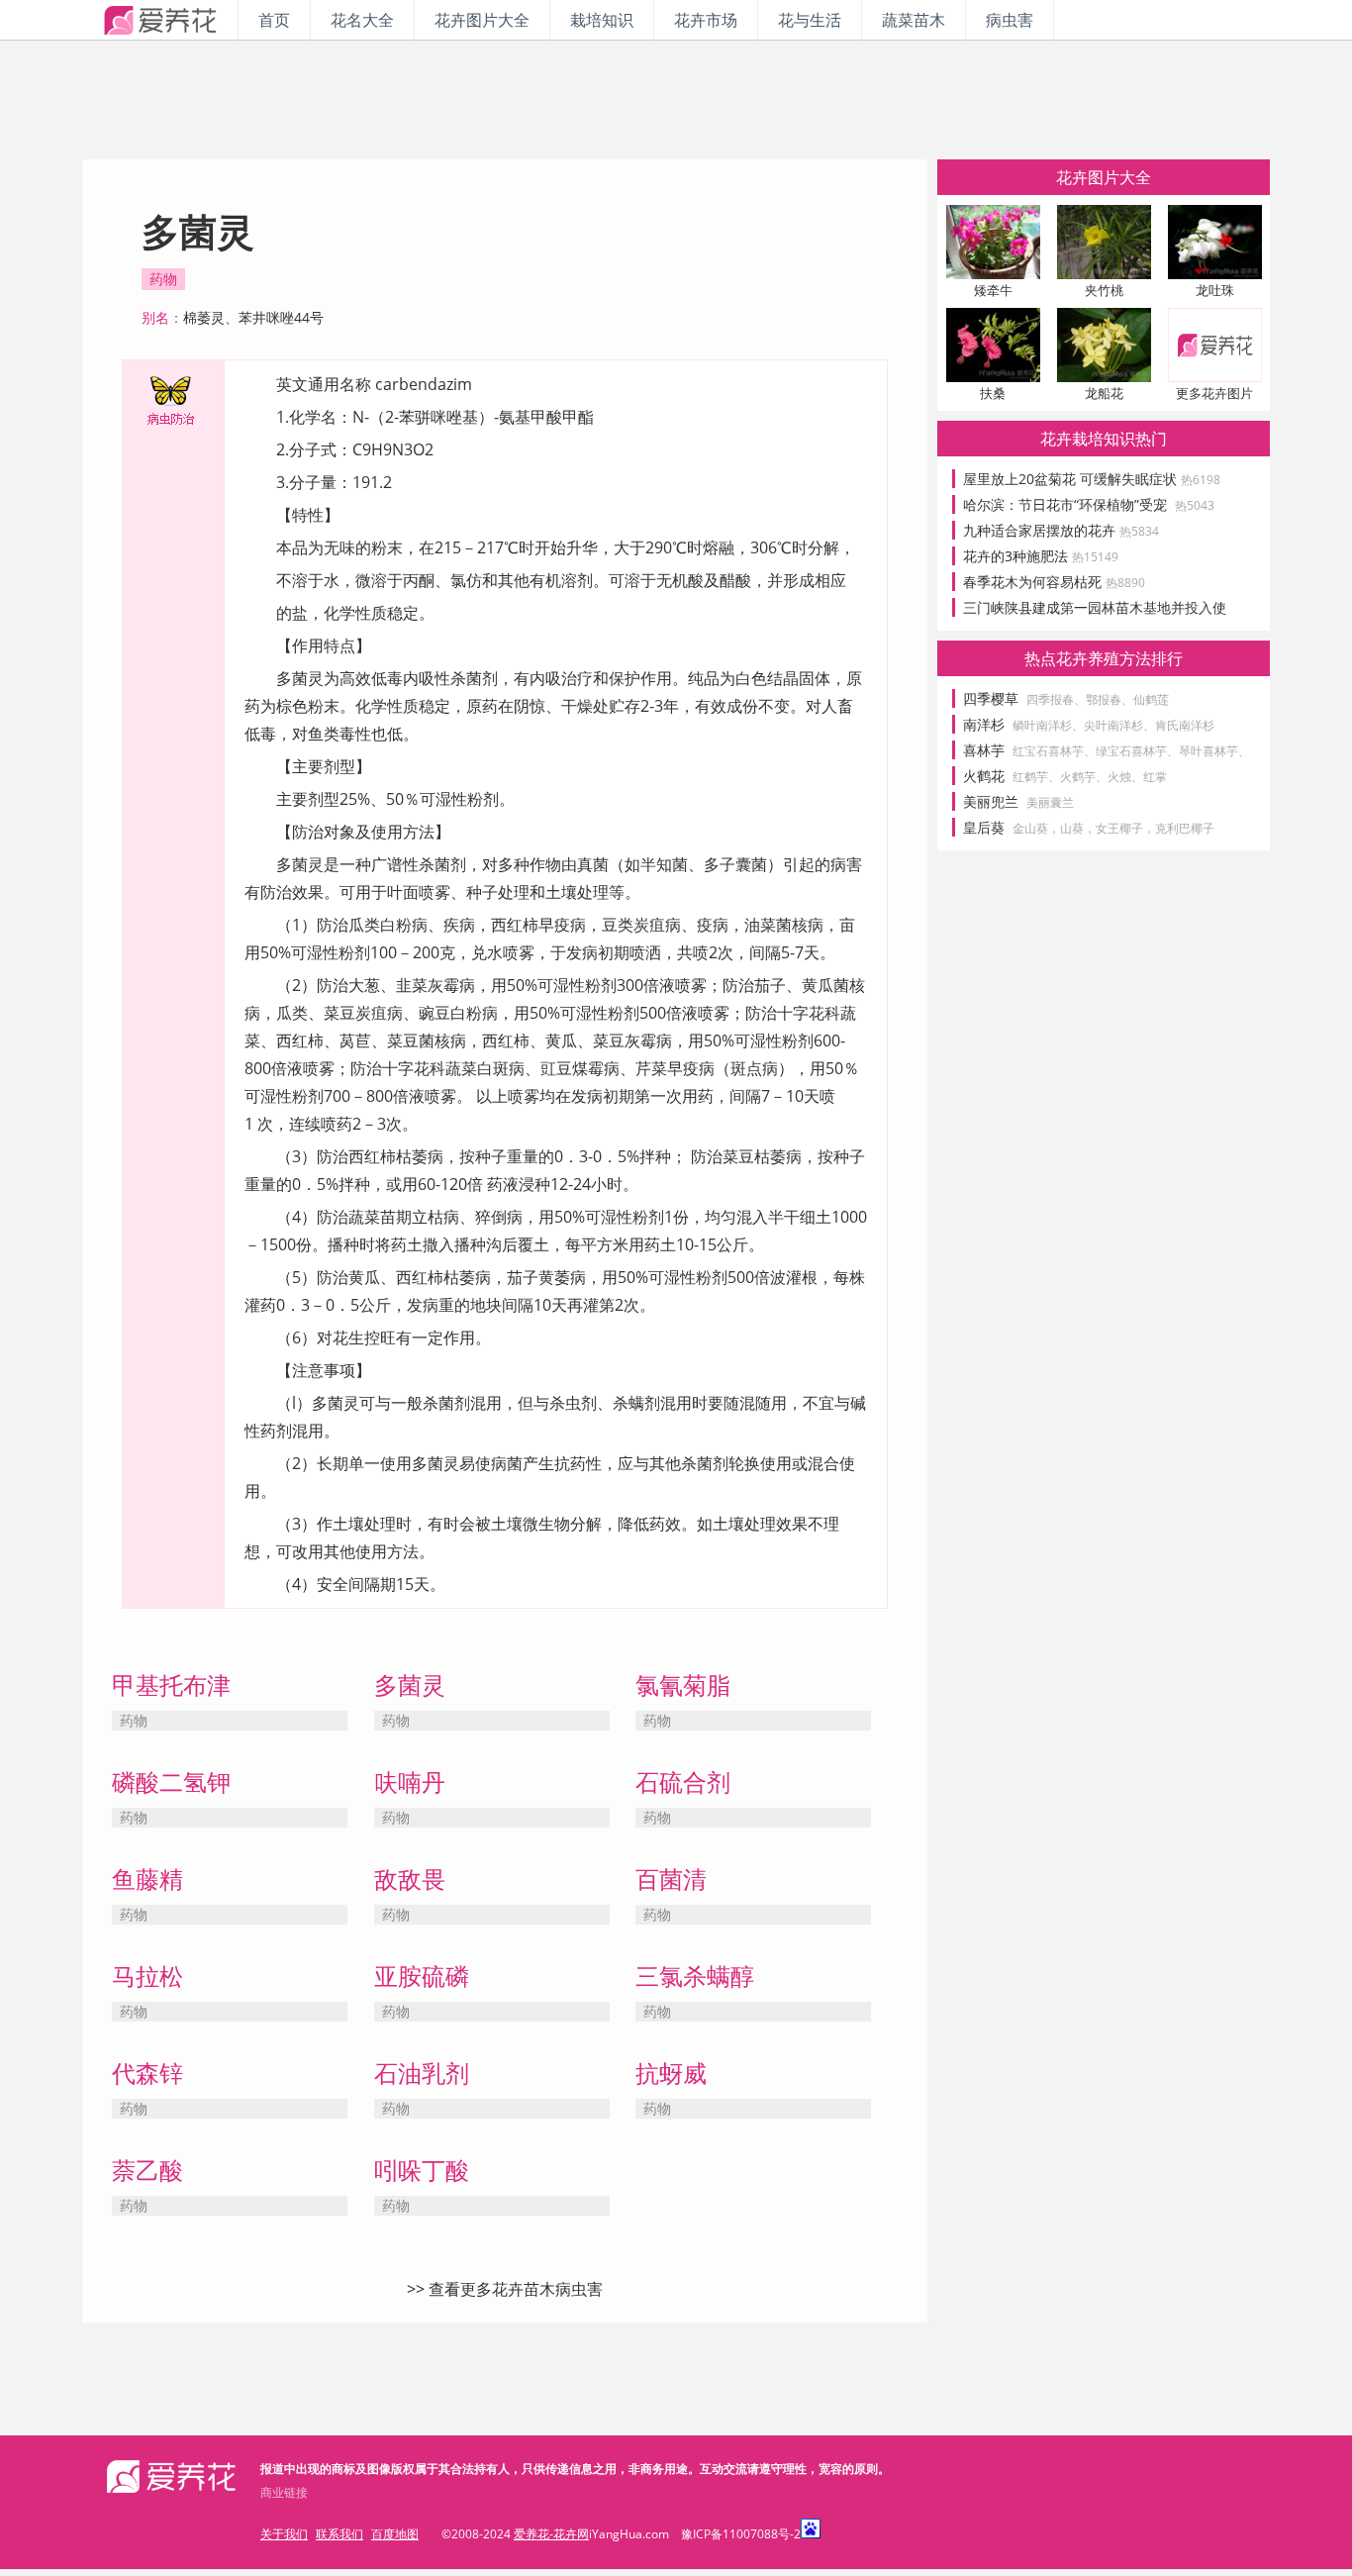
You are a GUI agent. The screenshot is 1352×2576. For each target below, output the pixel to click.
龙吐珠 (1215, 290)
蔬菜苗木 (914, 20)
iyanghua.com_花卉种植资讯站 (160, 20)
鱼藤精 (147, 1879)
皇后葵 (984, 827)
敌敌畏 (410, 1879)
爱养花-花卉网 (551, 2534)
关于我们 (284, 2534)
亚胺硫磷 (422, 1976)
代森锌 (147, 2073)
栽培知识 (602, 20)
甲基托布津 (171, 1684)
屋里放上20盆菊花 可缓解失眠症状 (1092, 479)
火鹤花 (984, 776)
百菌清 (671, 1879)
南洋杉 (984, 724)
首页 (274, 20)
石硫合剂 (683, 1782)
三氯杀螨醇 (695, 1976)
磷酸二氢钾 (171, 1782)
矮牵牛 (993, 290)
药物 (163, 279)
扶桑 (993, 393)
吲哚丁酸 (422, 2170)
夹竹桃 (1104, 290)
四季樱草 (991, 698)
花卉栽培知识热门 (1104, 439)
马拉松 (147, 1976)
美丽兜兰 (991, 801)
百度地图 (395, 2534)
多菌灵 (410, 1684)
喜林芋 (984, 750)
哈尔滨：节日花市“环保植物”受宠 (1089, 504)
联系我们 (339, 2534)
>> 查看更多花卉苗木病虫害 (505, 2289)
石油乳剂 (422, 2073)
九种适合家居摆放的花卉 (1061, 530)
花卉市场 (706, 20)
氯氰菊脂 (683, 1684)
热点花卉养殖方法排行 (1104, 658)
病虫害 (1010, 20)
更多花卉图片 (1214, 393)
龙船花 (1104, 393)
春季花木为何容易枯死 (1054, 582)
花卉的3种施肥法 (1041, 556)
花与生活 (810, 20)
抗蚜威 (671, 2073)
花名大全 (362, 20)
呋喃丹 (410, 1782)
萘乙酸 (147, 2170)
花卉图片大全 (482, 20)
